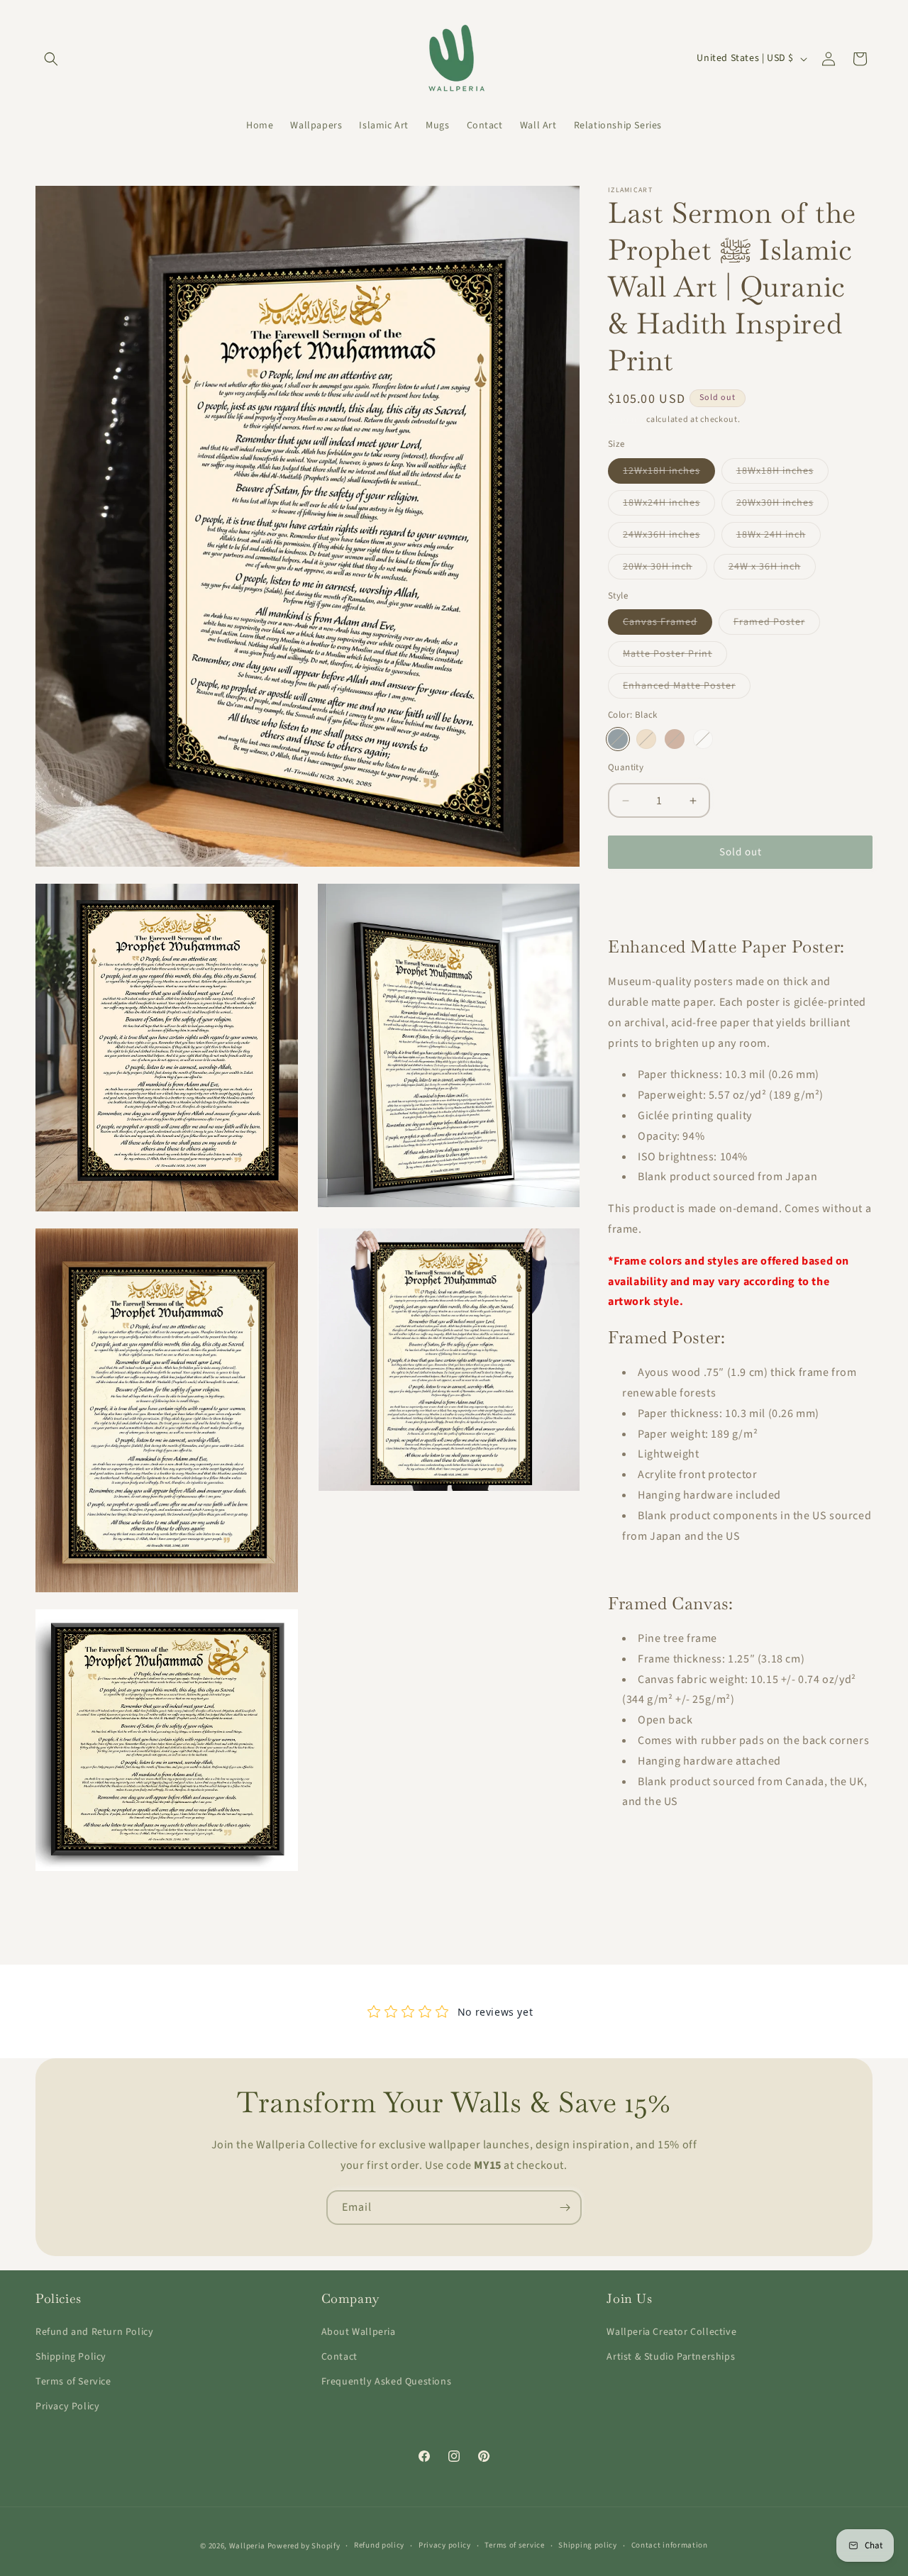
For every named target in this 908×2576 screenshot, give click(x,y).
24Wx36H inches (669, 537)
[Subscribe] (565, 2208)
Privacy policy (445, 2545)
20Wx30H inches (782, 505)
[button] (51, 59)
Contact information (670, 2545)
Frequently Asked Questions (387, 2382)
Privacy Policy (67, 2406)
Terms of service (514, 2545)
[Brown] (675, 739)
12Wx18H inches (669, 473)
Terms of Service (73, 2382)
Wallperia (247, 2546)
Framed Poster (777, 624)
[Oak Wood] (646, 739)
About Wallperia (359, 2332)
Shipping (626, 420)
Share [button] (635, 901)
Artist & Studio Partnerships (671, 2357)
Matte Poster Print (675, 656)
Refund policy (379, 2545)
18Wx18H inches (782, 473)
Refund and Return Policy (94, 2332)
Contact (339, 2357)
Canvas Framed (668, 624)
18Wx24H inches (669, 505)
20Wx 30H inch (665, 569)
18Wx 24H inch (779, 537)
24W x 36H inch (772, 569)
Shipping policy (588, 2545)
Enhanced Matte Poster (687, 688)
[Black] (618, 739)
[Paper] (703, 739)
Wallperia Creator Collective (671, 2332)
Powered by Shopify (304, 2546)
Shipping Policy (71, 2357)
